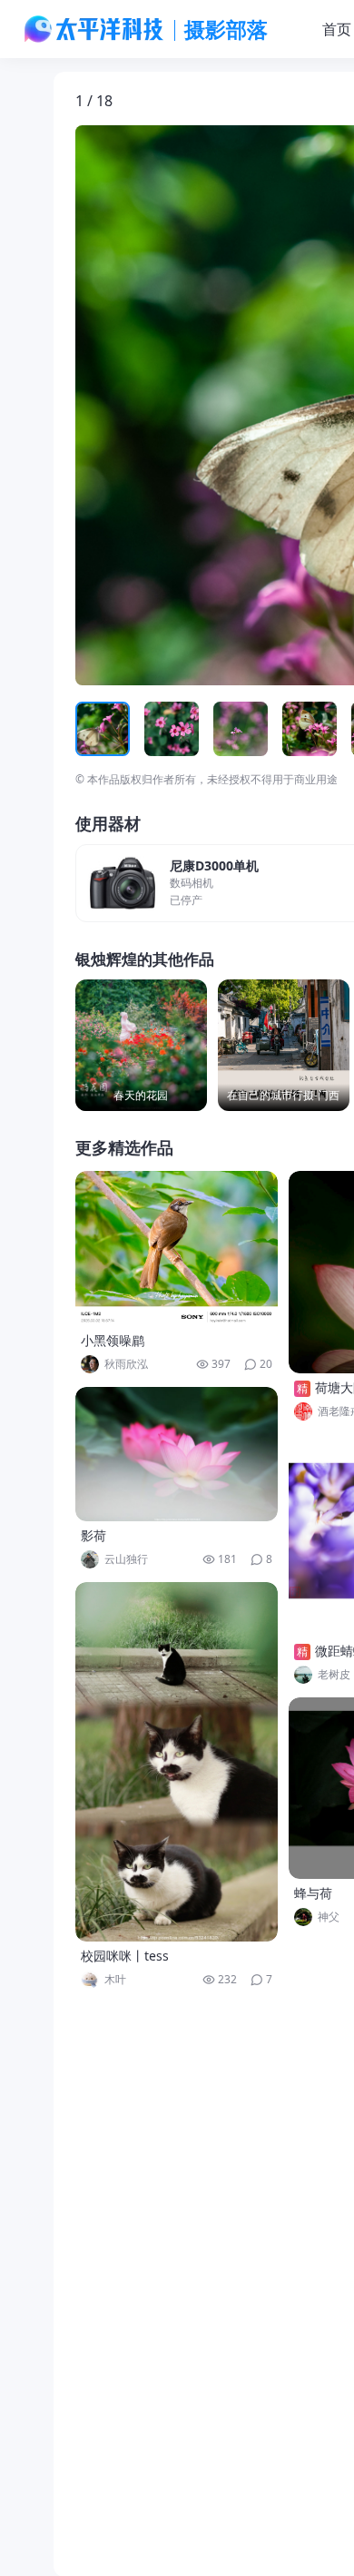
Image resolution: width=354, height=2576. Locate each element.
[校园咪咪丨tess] (177, 1762)
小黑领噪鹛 (113, 1340)
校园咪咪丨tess (125, 1956)
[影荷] (177, 1454)
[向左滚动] (92, 729)
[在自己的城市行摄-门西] (284, 1045)
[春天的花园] (141, 1045)
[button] (160, 406)
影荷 (93, 1535)
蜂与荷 (313, 1893)
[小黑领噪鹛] (177, 1249)
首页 (337, 29)
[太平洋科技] (94, 29)
